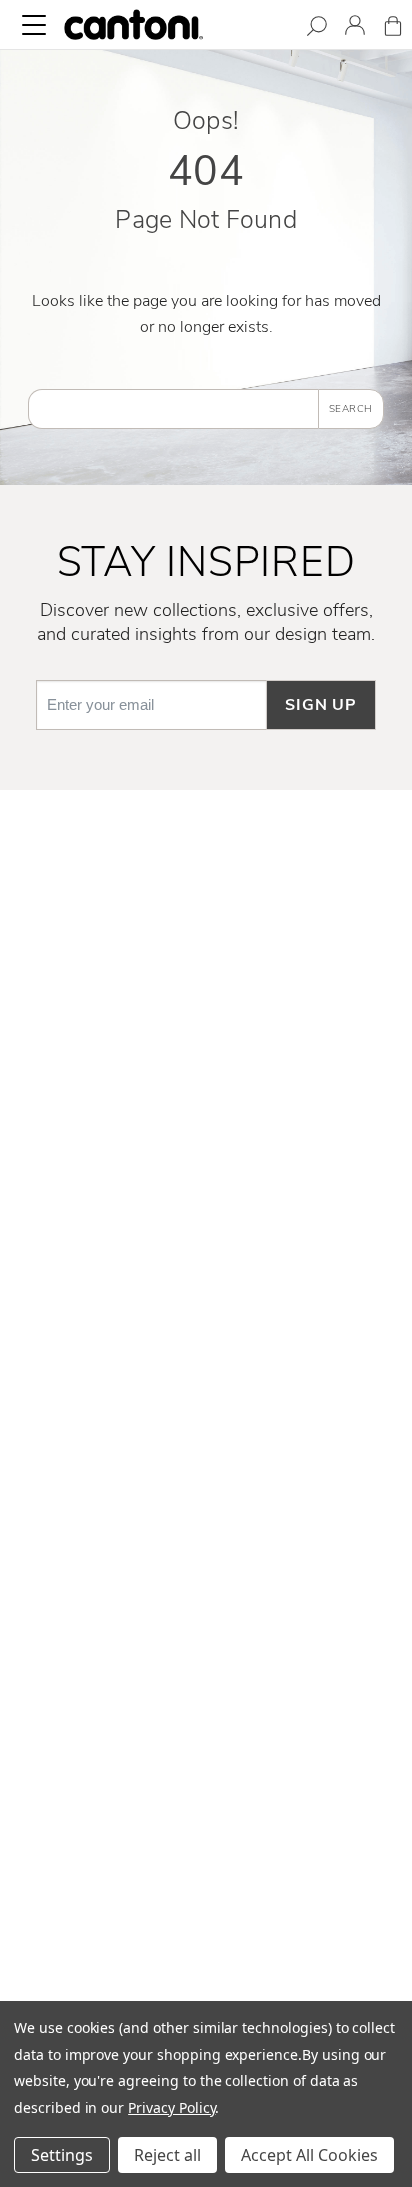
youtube (206, 1340)
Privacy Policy (171, 2107)
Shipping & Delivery (206, 967)
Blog (206, 1680)
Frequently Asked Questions (206, 902)
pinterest (206, 1307)
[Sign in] (355, 28)
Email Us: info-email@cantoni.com (206, 1793)
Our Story (206, 1420)
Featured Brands (206, 1518)
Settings (62, 2155)
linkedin (206, 1275)
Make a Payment (206, 1064)
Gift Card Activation (206, 1129)
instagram (206, 1242)
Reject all (167, 2155)
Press (206, 1583)
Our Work (206, 1485)
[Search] (317, 29)
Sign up (321, 705)
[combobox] (173, 409)
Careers (206, 1550)
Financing (206, 1097)
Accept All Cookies (309, 2155)
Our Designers (206, 1453)
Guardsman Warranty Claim (206, 1032)
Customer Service (206, 934)
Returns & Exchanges (206, 999)
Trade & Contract (206, 1648)
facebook (206, 1210)
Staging (206, 1615)
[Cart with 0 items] (393, 29)
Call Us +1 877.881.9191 (206, 1761)
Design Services (206, 1897)
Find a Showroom (206, 1865)
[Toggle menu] (34, 25)
